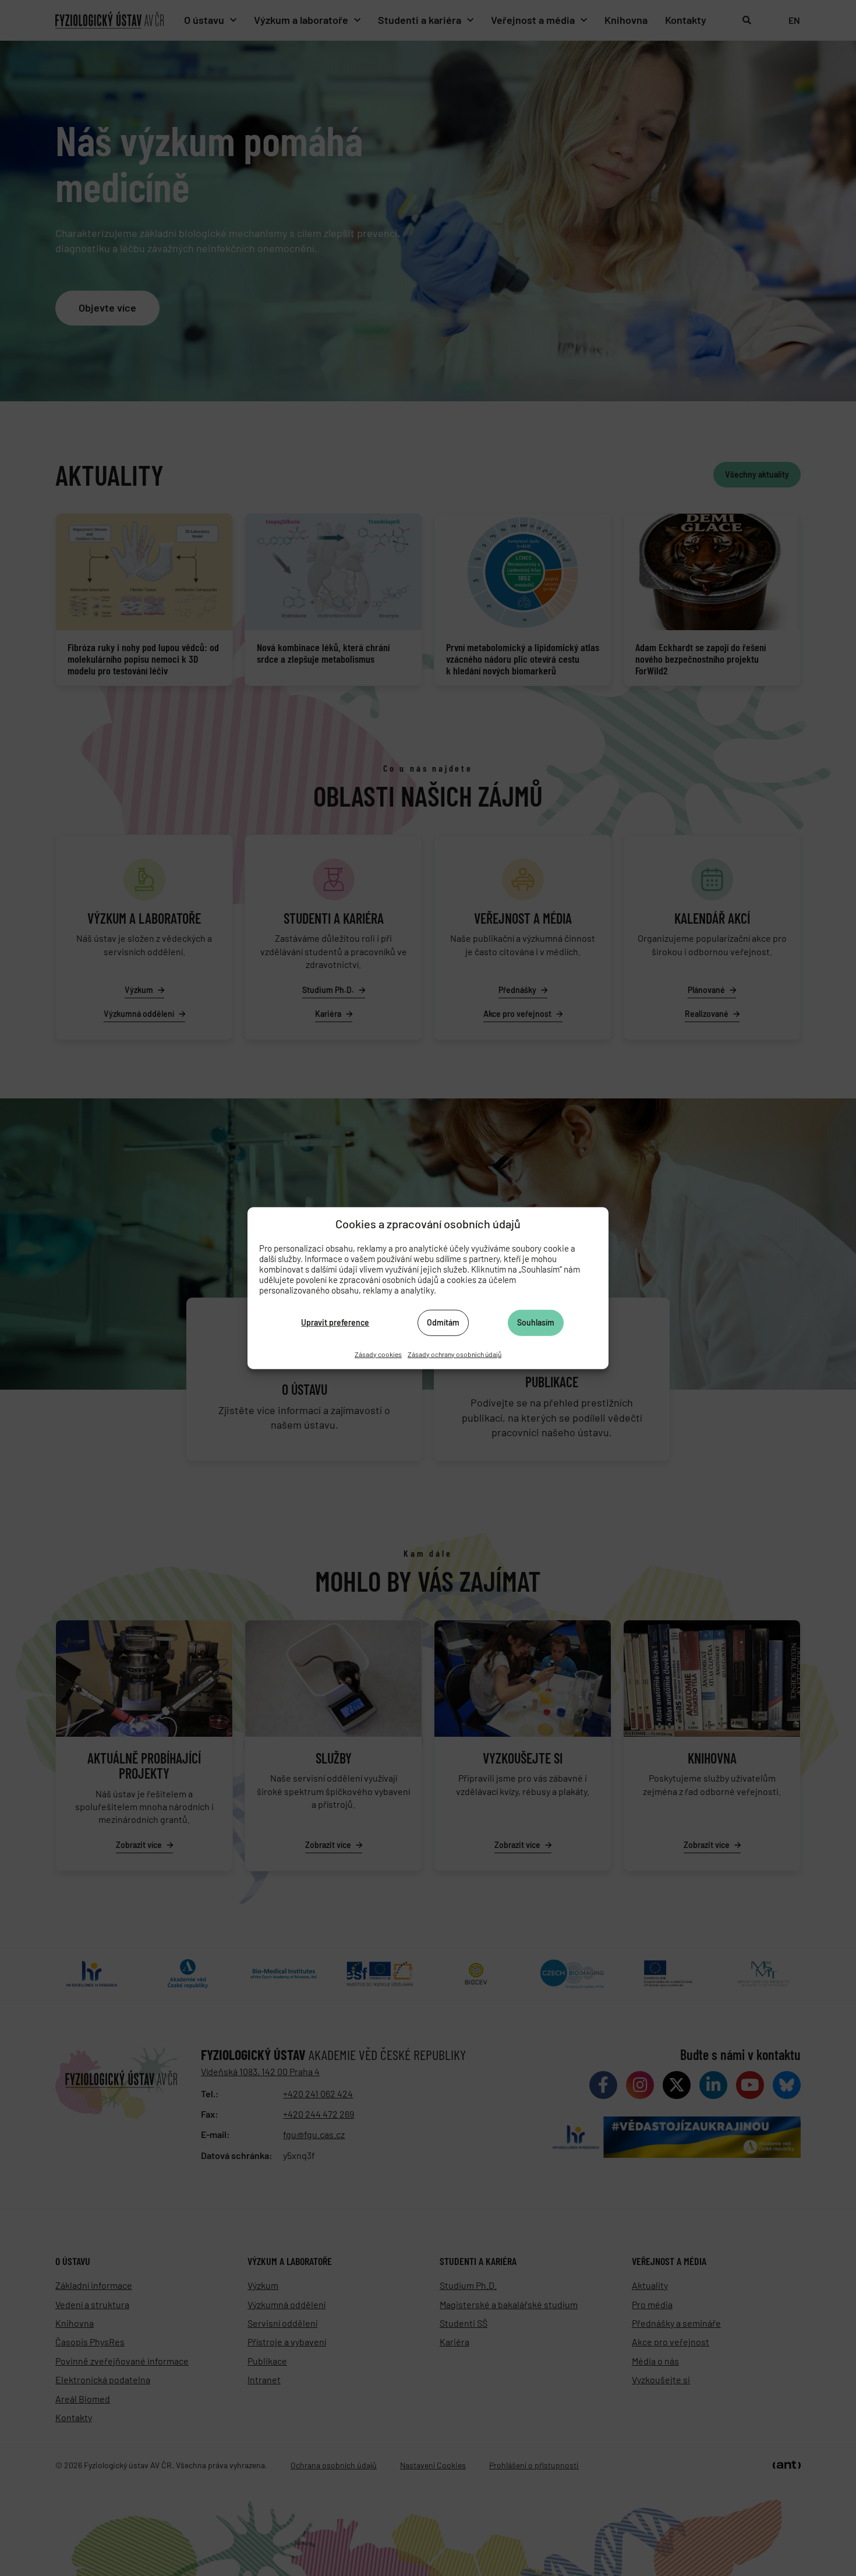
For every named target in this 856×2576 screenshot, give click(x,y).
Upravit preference (335, 1322)
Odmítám (443, 1322)
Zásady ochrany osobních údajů (454, 1354)
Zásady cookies (378, 1354)
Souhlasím (536, 1322)
